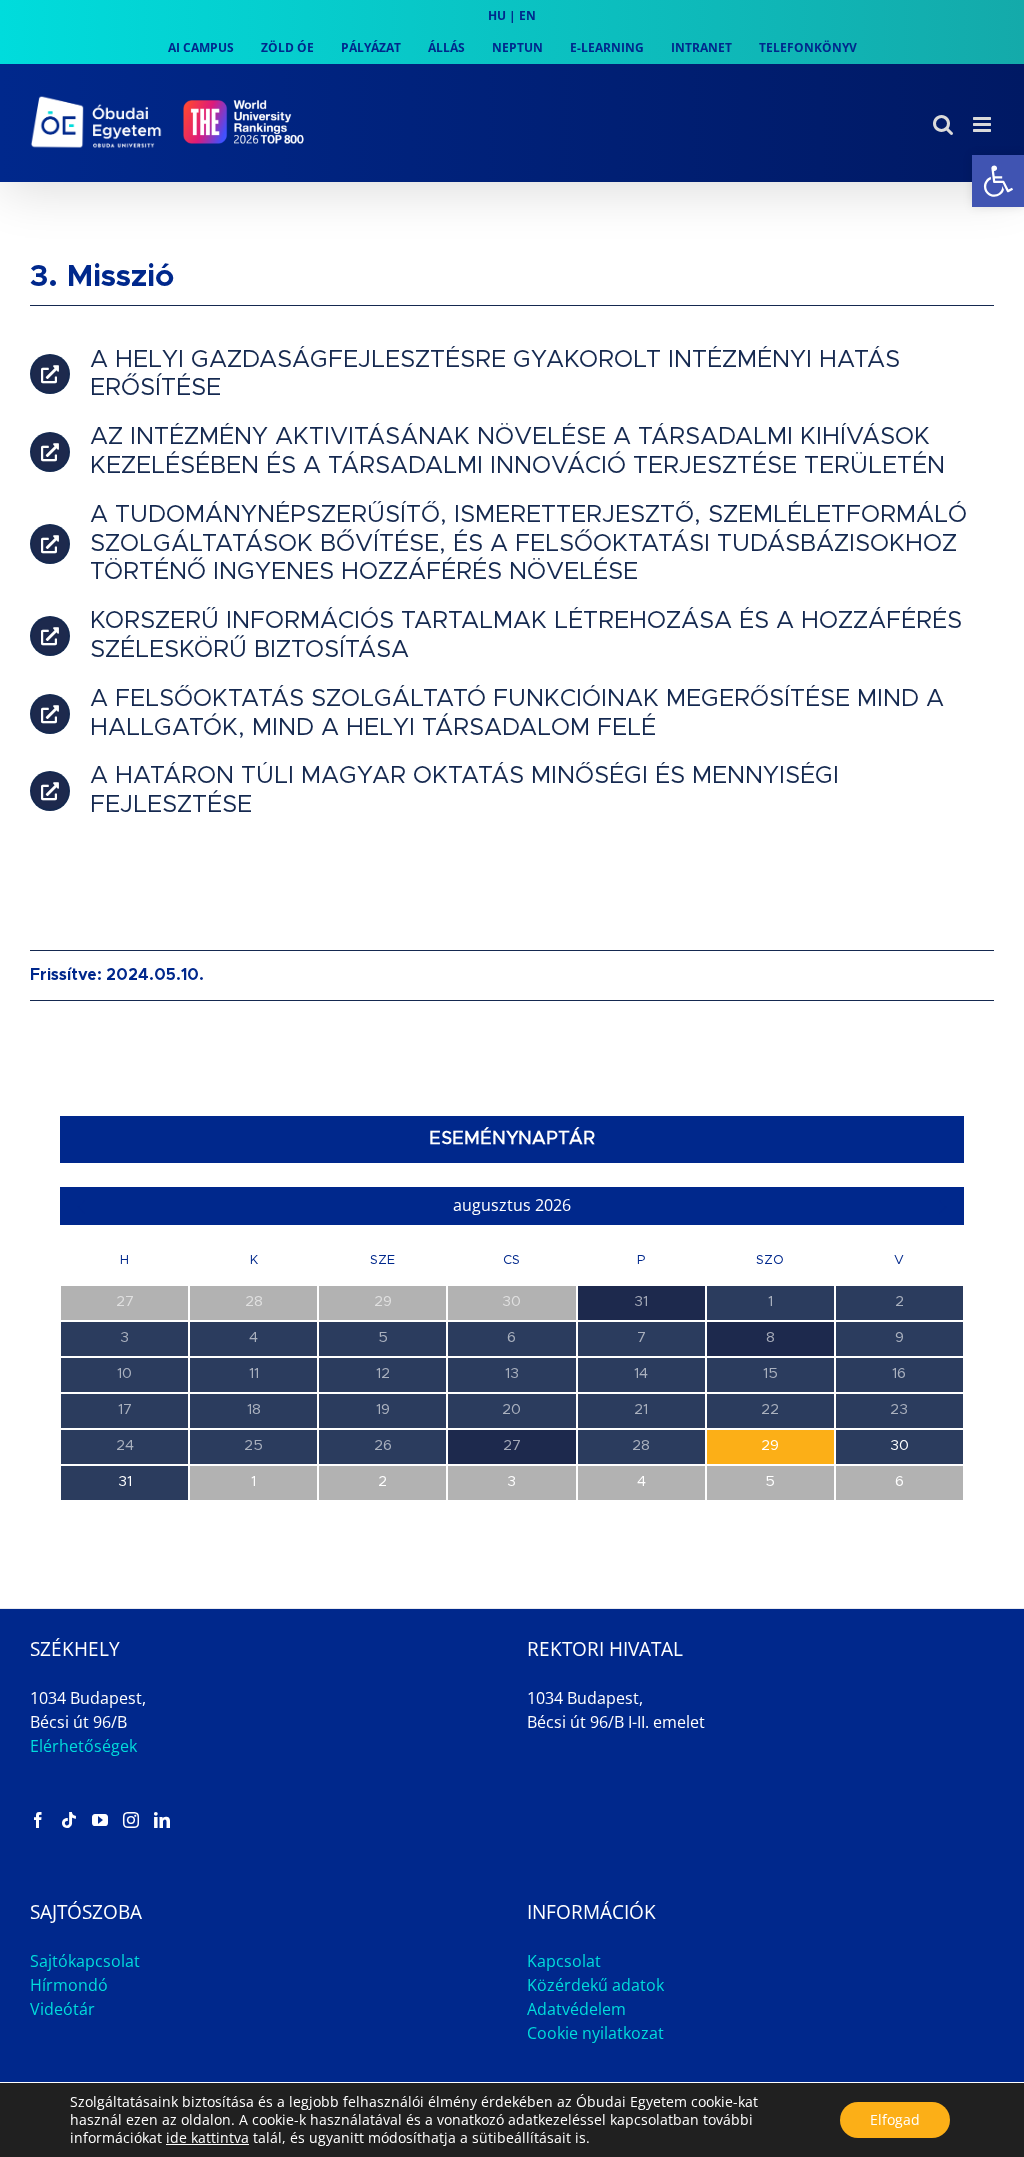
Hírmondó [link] (69, 1985)
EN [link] (527, 15)
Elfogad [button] (895, 2119)
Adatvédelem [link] (576, 2009)
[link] (998, 181)
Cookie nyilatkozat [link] (595, 2033)
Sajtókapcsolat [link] (85, 1961)
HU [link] (497, 15)
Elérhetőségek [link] (83, 1746)
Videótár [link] (62, 2009)
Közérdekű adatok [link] (595, 1985)
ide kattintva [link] (207, 2137)
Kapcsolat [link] (564, 1961)
